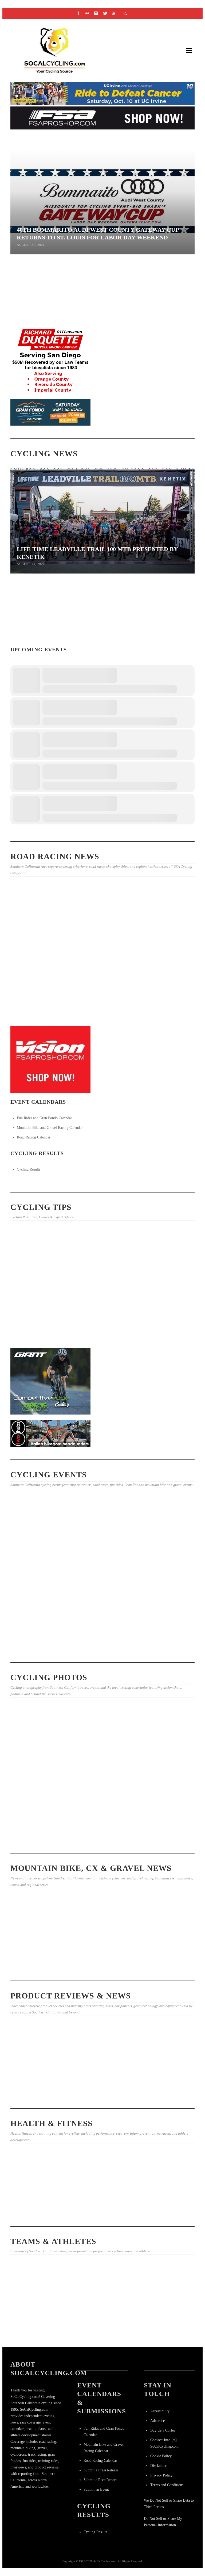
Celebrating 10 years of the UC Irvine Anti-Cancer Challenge (38, 2195)
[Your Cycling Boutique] (50, 1433)
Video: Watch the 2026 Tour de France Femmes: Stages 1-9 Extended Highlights (102, 640)
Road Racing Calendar (34, 1137)
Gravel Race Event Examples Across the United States (159, 1954)
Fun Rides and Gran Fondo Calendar (44, 1118)
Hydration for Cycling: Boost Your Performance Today (101, 1970)
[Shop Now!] (50, 1059)
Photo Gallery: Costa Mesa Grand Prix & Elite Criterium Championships (38, 949)
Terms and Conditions (167, 2485)
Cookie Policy (161, 2456)
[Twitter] (105, 13)
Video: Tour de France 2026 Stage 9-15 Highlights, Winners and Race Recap (165, 948)
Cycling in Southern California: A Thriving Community (98, 2215)
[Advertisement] (50, 1614)
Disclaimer (158, 2466)
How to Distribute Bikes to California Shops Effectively (36, 1287)
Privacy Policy (161, 2475)
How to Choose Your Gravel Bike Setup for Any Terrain (164, 1287)
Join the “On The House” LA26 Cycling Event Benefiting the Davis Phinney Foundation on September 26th (36, 1554)
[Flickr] (87, 13)
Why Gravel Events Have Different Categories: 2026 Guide (39, 1954)
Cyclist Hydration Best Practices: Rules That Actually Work (36, 315)
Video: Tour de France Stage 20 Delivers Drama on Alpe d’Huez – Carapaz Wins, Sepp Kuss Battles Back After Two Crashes (163, 2332)
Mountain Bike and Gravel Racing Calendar (50, 1128)
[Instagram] (96, 13)
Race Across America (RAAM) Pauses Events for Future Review (101, 321)
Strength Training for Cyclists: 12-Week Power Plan (100, 1287)
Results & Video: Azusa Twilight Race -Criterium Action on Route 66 (164, 1020)
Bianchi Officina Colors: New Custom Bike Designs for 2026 (163, 634)
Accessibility (160, 2411)
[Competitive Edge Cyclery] (50, 1381)
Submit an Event (96, 2489)
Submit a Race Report (100, 2480)
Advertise (157, 2421)
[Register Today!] (50, 412)
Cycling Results (29, 1169)
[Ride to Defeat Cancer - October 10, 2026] (102, 93)
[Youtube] (114, 13)
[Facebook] (78, 13)
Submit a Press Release (101, 2470)
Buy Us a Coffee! (163, 2430)
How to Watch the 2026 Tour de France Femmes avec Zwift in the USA (36, 2327)
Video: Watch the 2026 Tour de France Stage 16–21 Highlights (102, 2329)
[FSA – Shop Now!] (102, 118)
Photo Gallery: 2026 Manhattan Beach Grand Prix (37, 1020)
